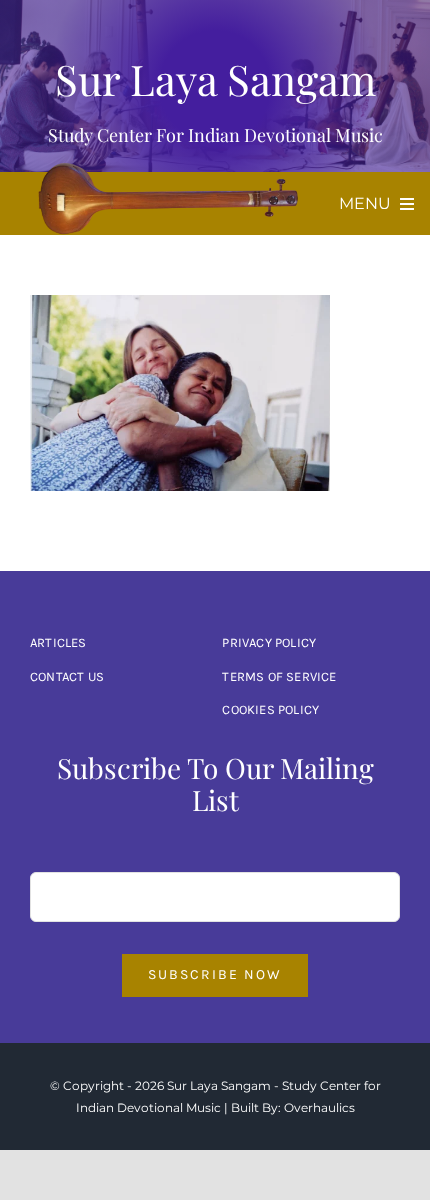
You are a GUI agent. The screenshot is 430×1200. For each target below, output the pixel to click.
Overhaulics (319, 1107)
